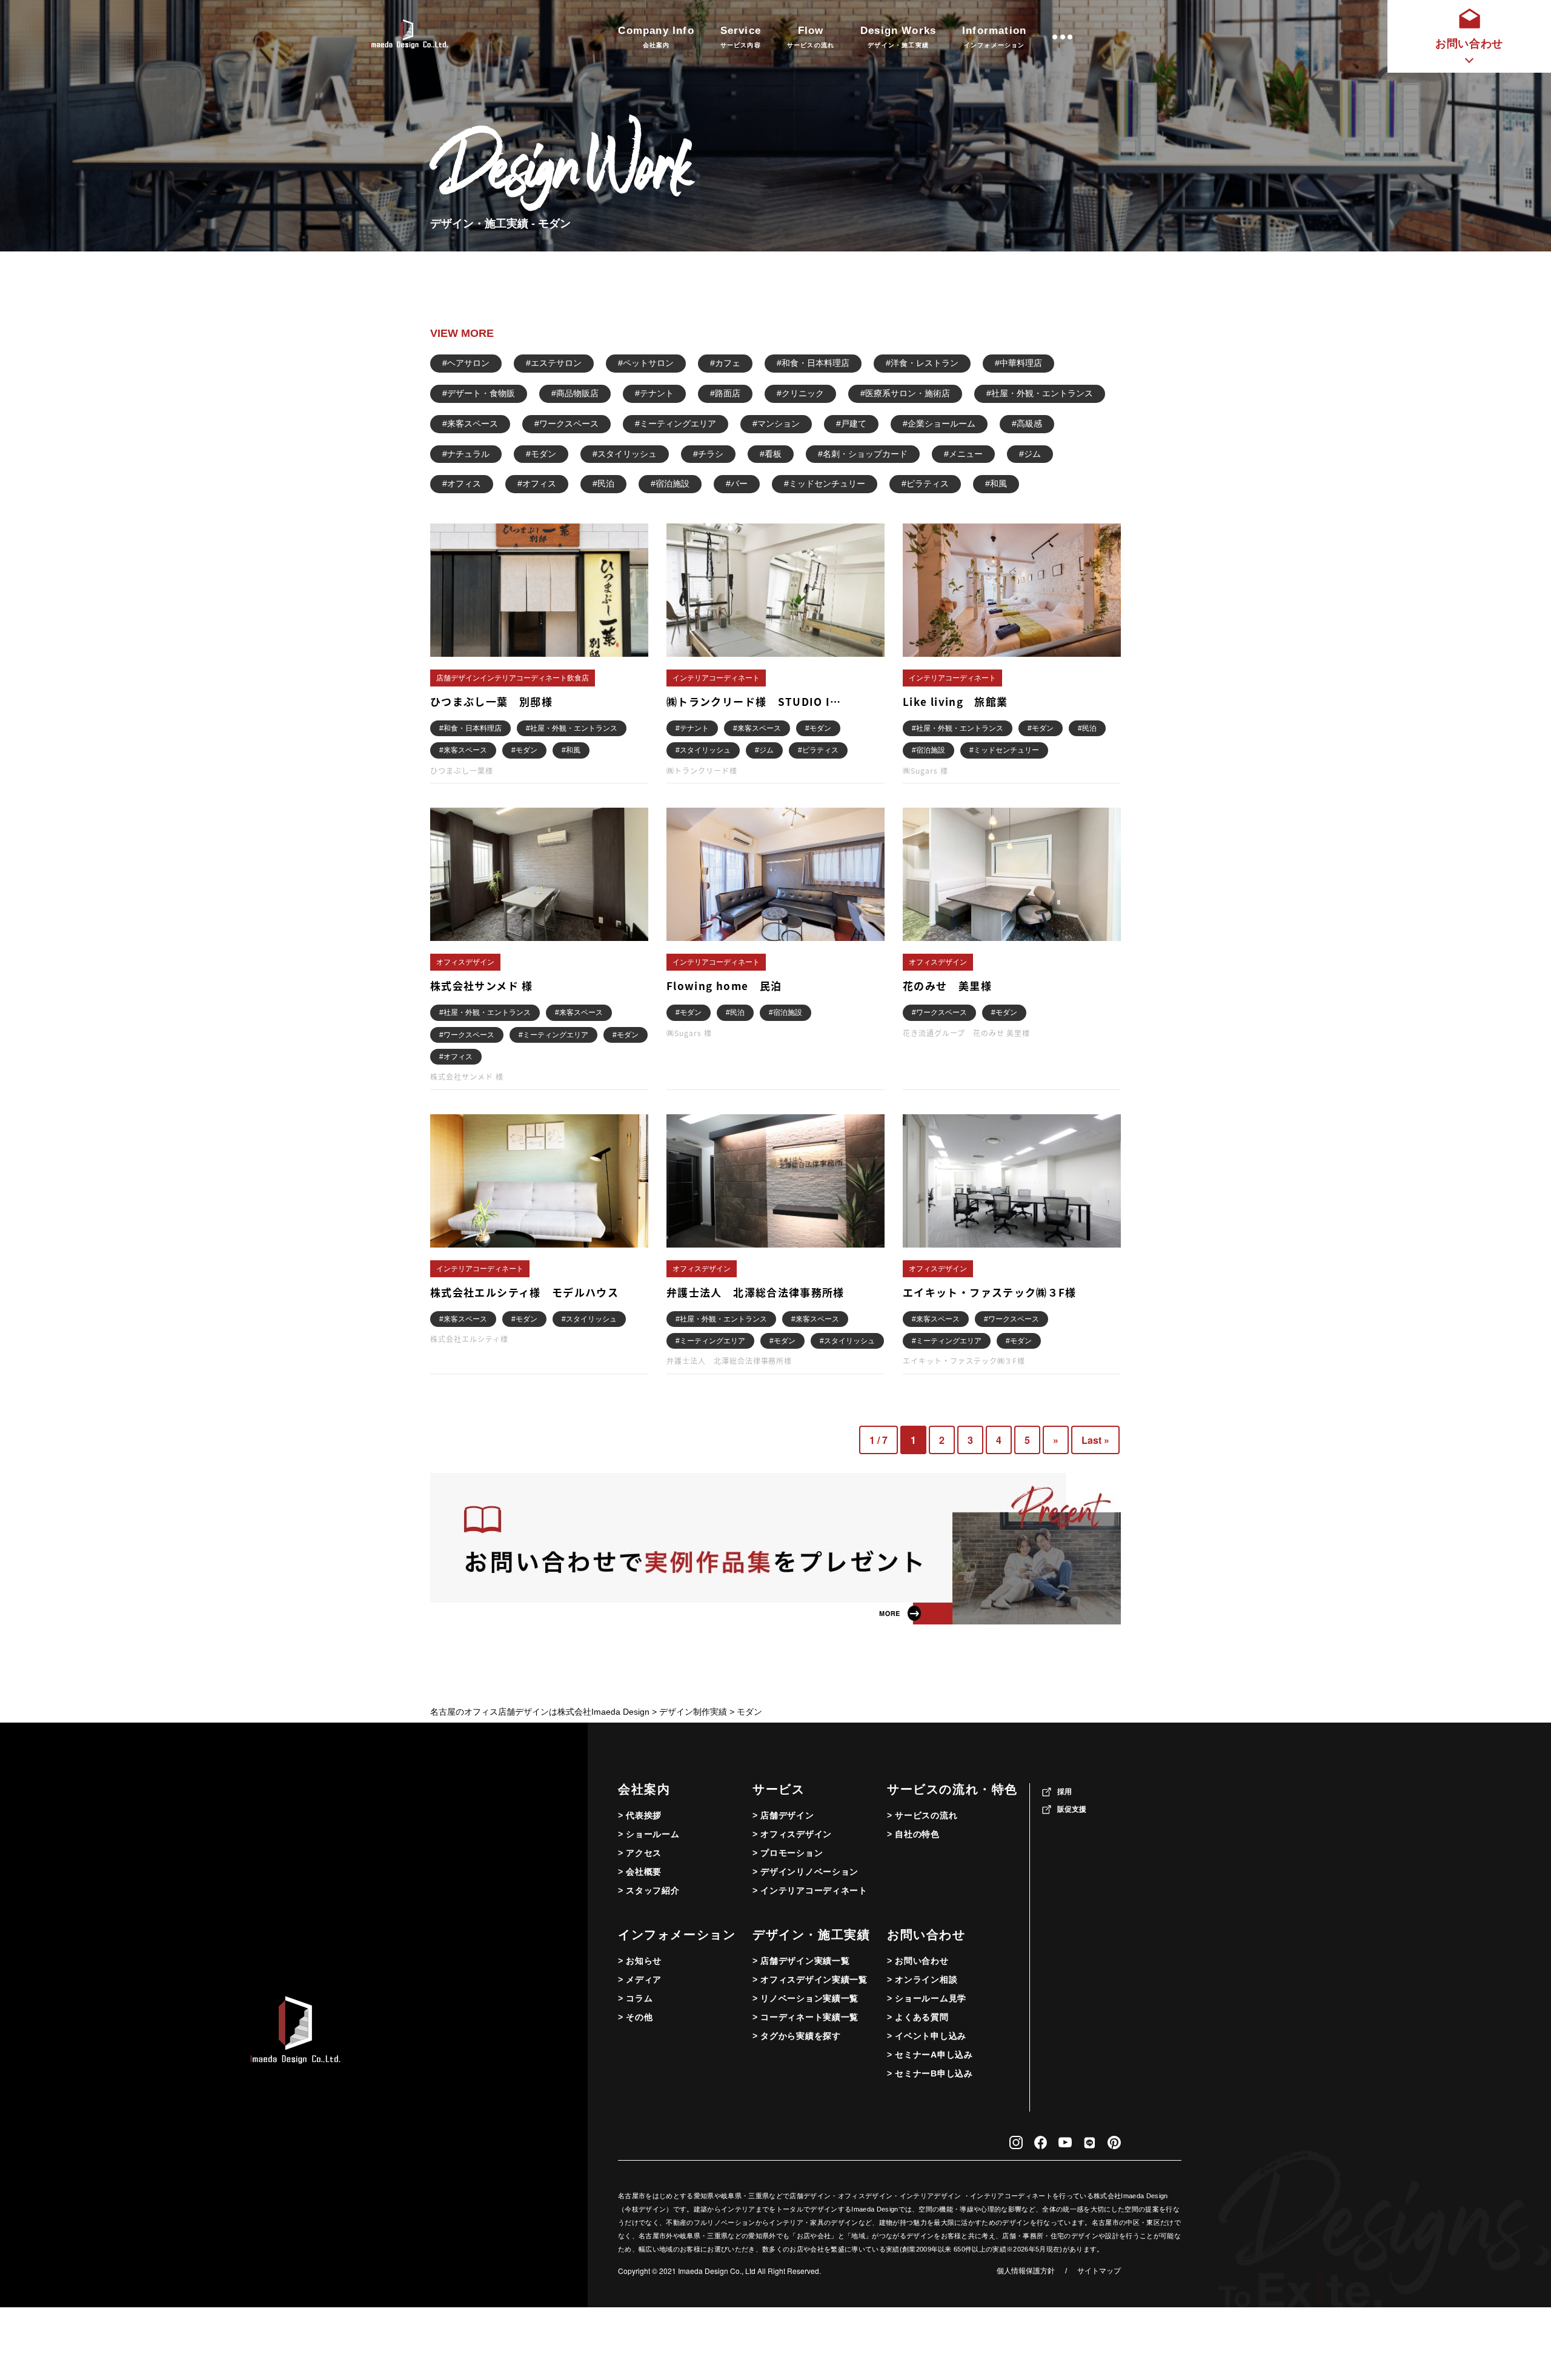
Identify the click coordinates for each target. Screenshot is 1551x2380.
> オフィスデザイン (792, 1834)
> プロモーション (788, 1853)
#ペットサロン (646, 363)
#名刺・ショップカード (863, 454)
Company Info (656, 37)
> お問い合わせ (918, 1961)
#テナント (654, 393)
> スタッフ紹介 (649, 1890)
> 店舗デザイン (783, 1815)
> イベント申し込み (927, 2036)
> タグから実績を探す (797, 2036)
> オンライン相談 (922, 1979)
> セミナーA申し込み (930, 2055)
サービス (779, 1789)
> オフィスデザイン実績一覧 (810, 1979)
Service (741, 37)
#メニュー (963, 454)
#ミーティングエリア (676, 424)
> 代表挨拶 (640, 1815)
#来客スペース (470, 424)
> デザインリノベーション (805, 1872)
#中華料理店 (1018, 363)
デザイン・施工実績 (811, 1935)
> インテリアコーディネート (810, 1890)
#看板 (771, 454)
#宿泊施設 (670, 484)
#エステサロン (554, 363)
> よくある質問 (918, 2017)
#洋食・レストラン (922, 363)
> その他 (636, 2017)
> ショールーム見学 (927, 1998)
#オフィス (462, 484)
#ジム (1030, 454)
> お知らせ (640, 1961)
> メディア (640, 1979)
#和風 (996, 484)
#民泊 (603, 484)
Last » (1095, 1440)
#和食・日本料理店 (813, 363)
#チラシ (708, 454)
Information (994, 37)
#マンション (776, 424)
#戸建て (851, 424)
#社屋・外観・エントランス (1040, 393)
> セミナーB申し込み (930, 2073)
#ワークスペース (566, 424)
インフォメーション (677, 1935)
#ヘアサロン (466, 363)
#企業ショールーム (939, 424)
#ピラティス (925, 484)
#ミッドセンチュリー (825, 484)
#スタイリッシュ (625, 454)
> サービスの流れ (922, 1815)
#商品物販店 (575, 393)
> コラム (636, 1998)
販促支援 (1072, 1809)
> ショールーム (649, 1834)
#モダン (541, 454)
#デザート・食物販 (479, 393)
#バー (737, 484)
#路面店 (725, 393)
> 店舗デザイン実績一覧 (801, 1961)
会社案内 (644, 1789)
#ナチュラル (466, 454)
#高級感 (1027, 424)
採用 (1064, 1792)
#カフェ (725, 363)
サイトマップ (1099, 2271)
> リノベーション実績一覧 (805, 1998)
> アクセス (640, 1853)
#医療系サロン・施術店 (905, 393)
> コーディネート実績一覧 (805, 2017)
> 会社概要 (640, 1872)
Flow (811, 37)
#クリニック (800, 393)
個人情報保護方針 (1026, 2271)
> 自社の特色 (913, 1834)
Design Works (898, 37)
